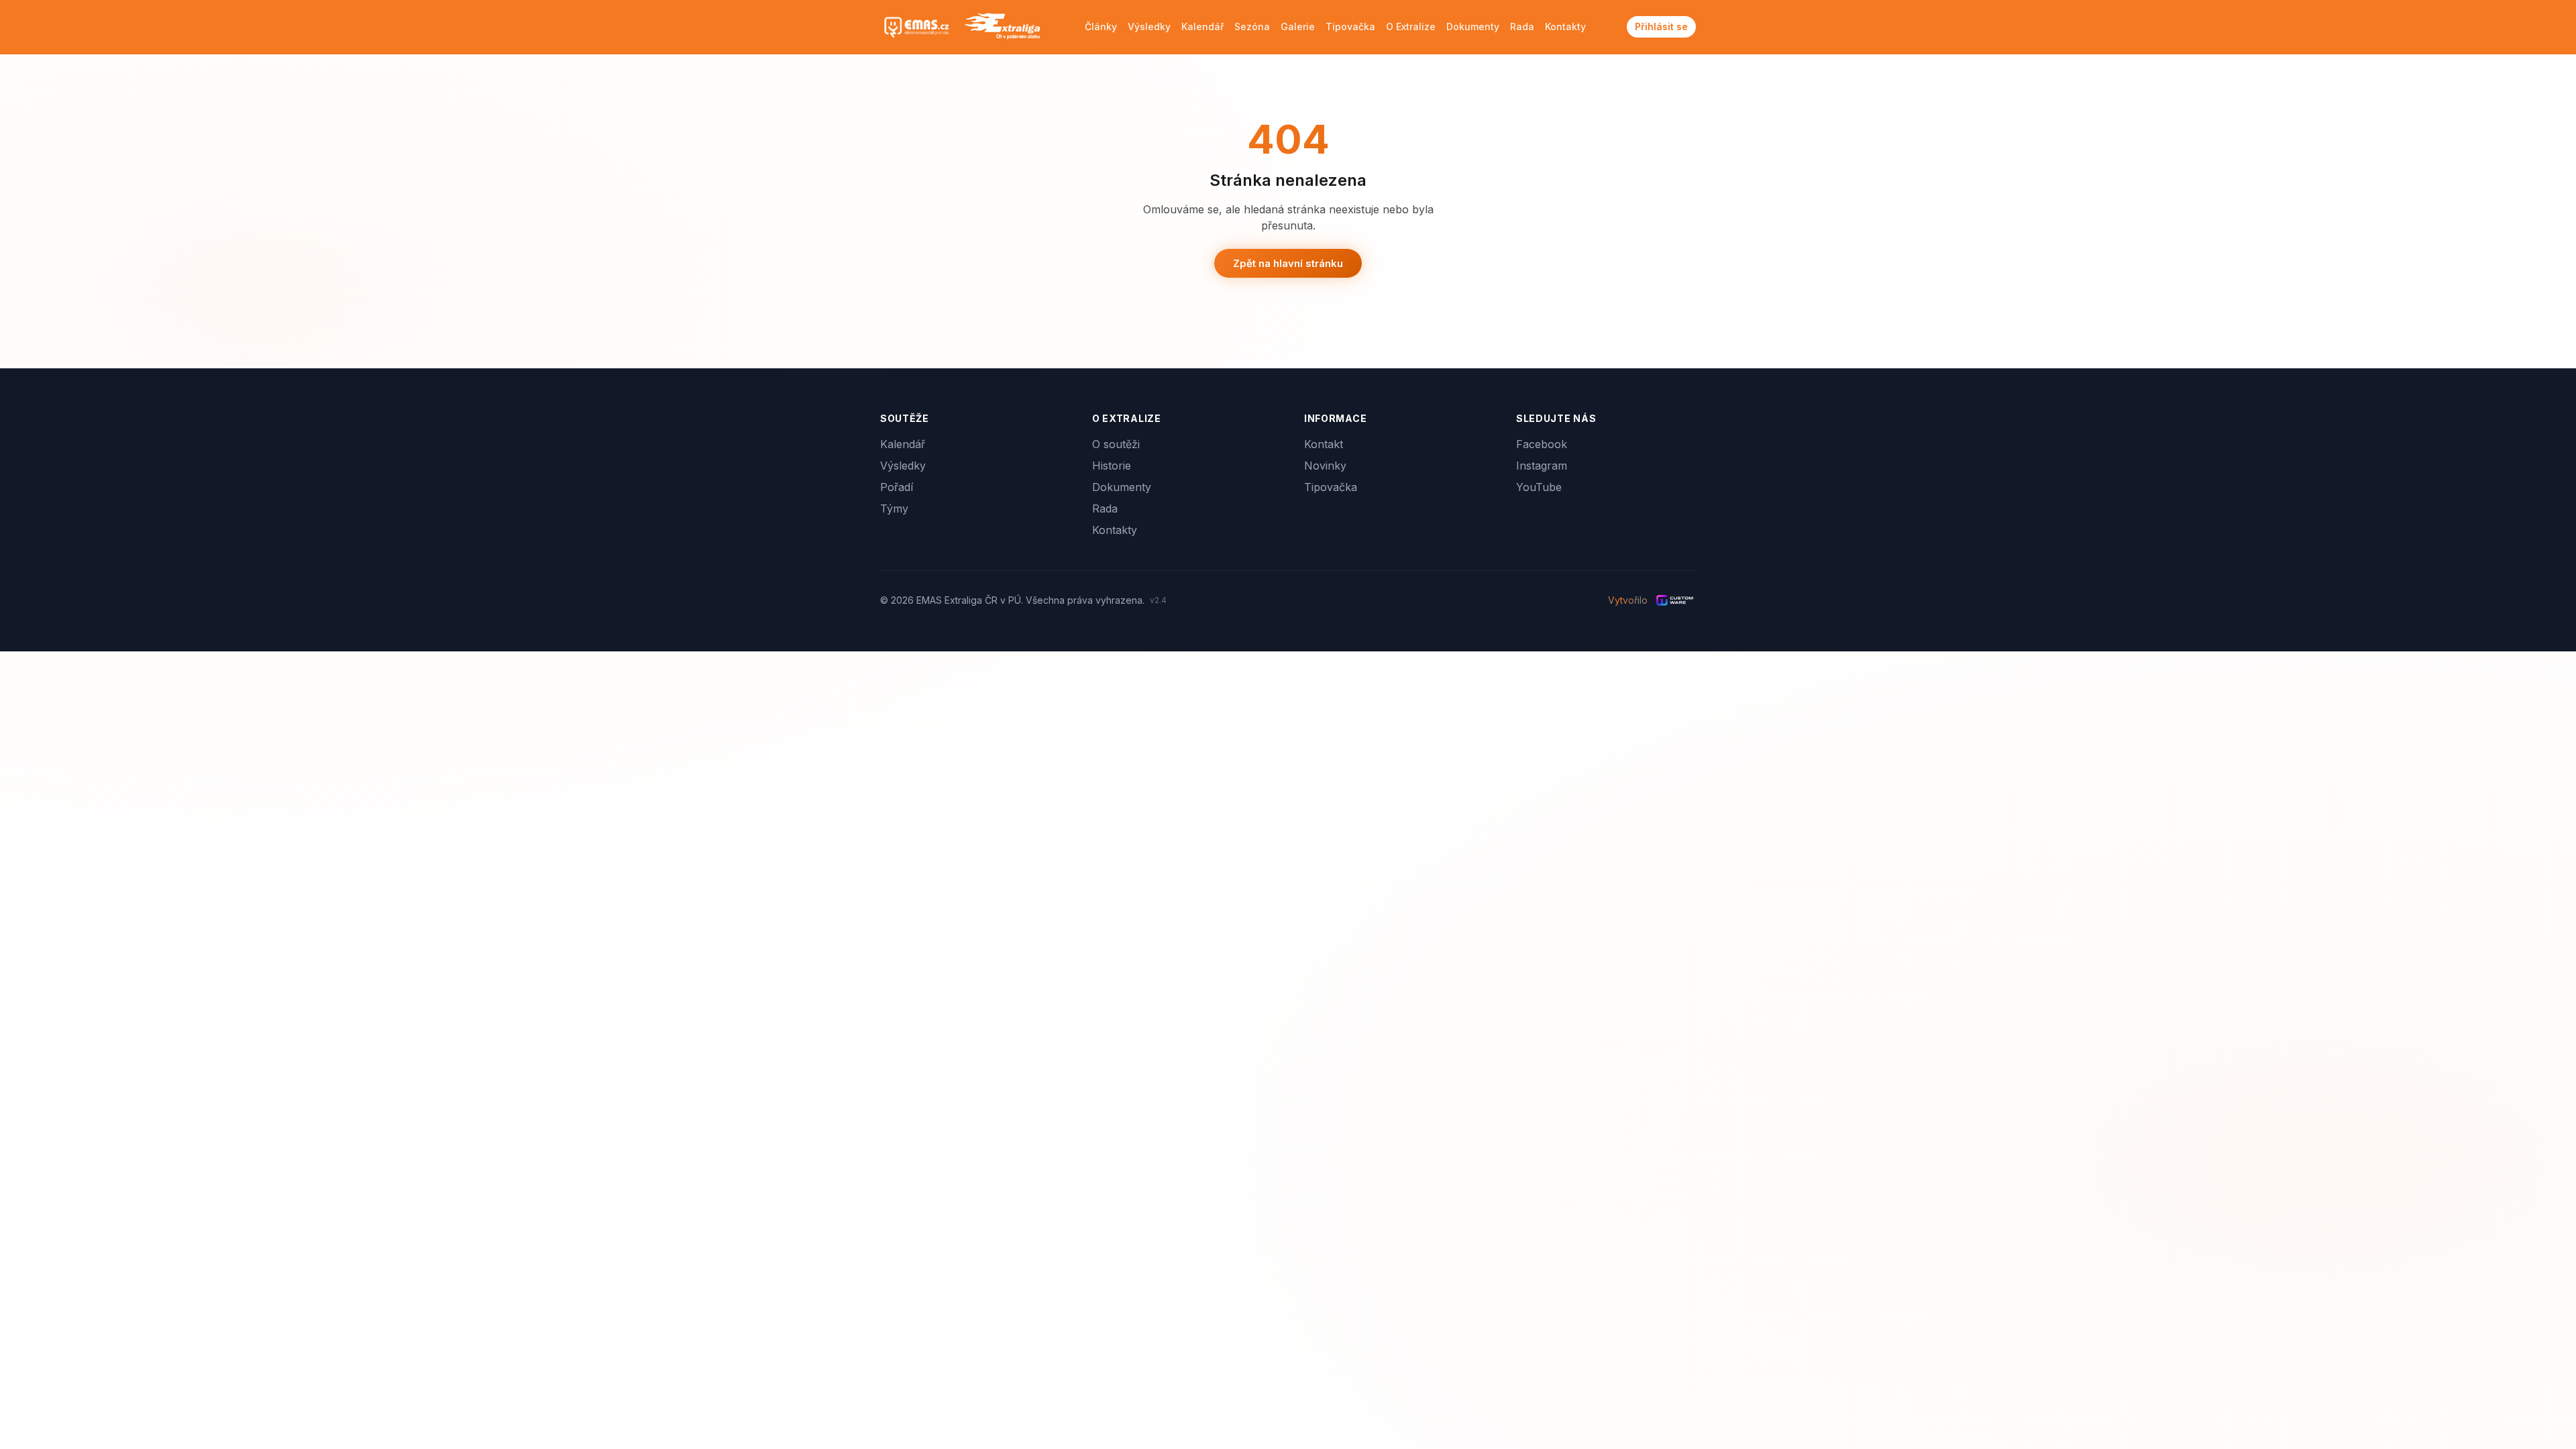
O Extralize (1411, 26)
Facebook (1542, 444)
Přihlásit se (1661, 26)
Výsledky (1149, 26)
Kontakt (1324, 444)
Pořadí (897, 487)
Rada (1522, 26)
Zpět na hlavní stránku (1288, 263)
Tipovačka (1350, 26)
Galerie (1298, 26)
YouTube (1539, 487)
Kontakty (1565, 26)
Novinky (1325, 466)
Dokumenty (1473, 26)
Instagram (1542, 466)
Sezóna (1252, 26)
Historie (1112, 466)
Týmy (894, 508)
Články (1101, 26)
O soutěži (1116, 444)
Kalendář (1202, 26)
